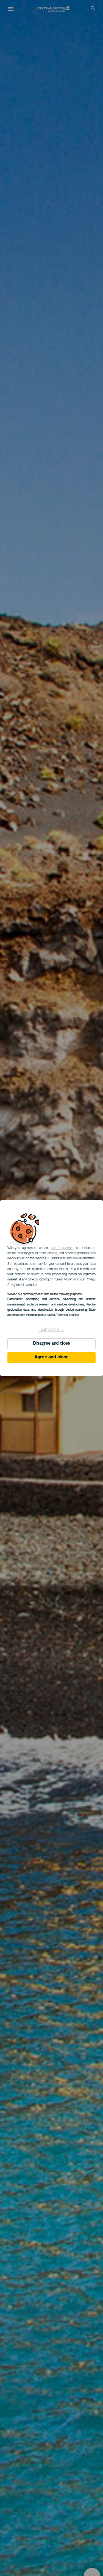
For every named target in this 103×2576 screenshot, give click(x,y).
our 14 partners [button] (62, 1248)
